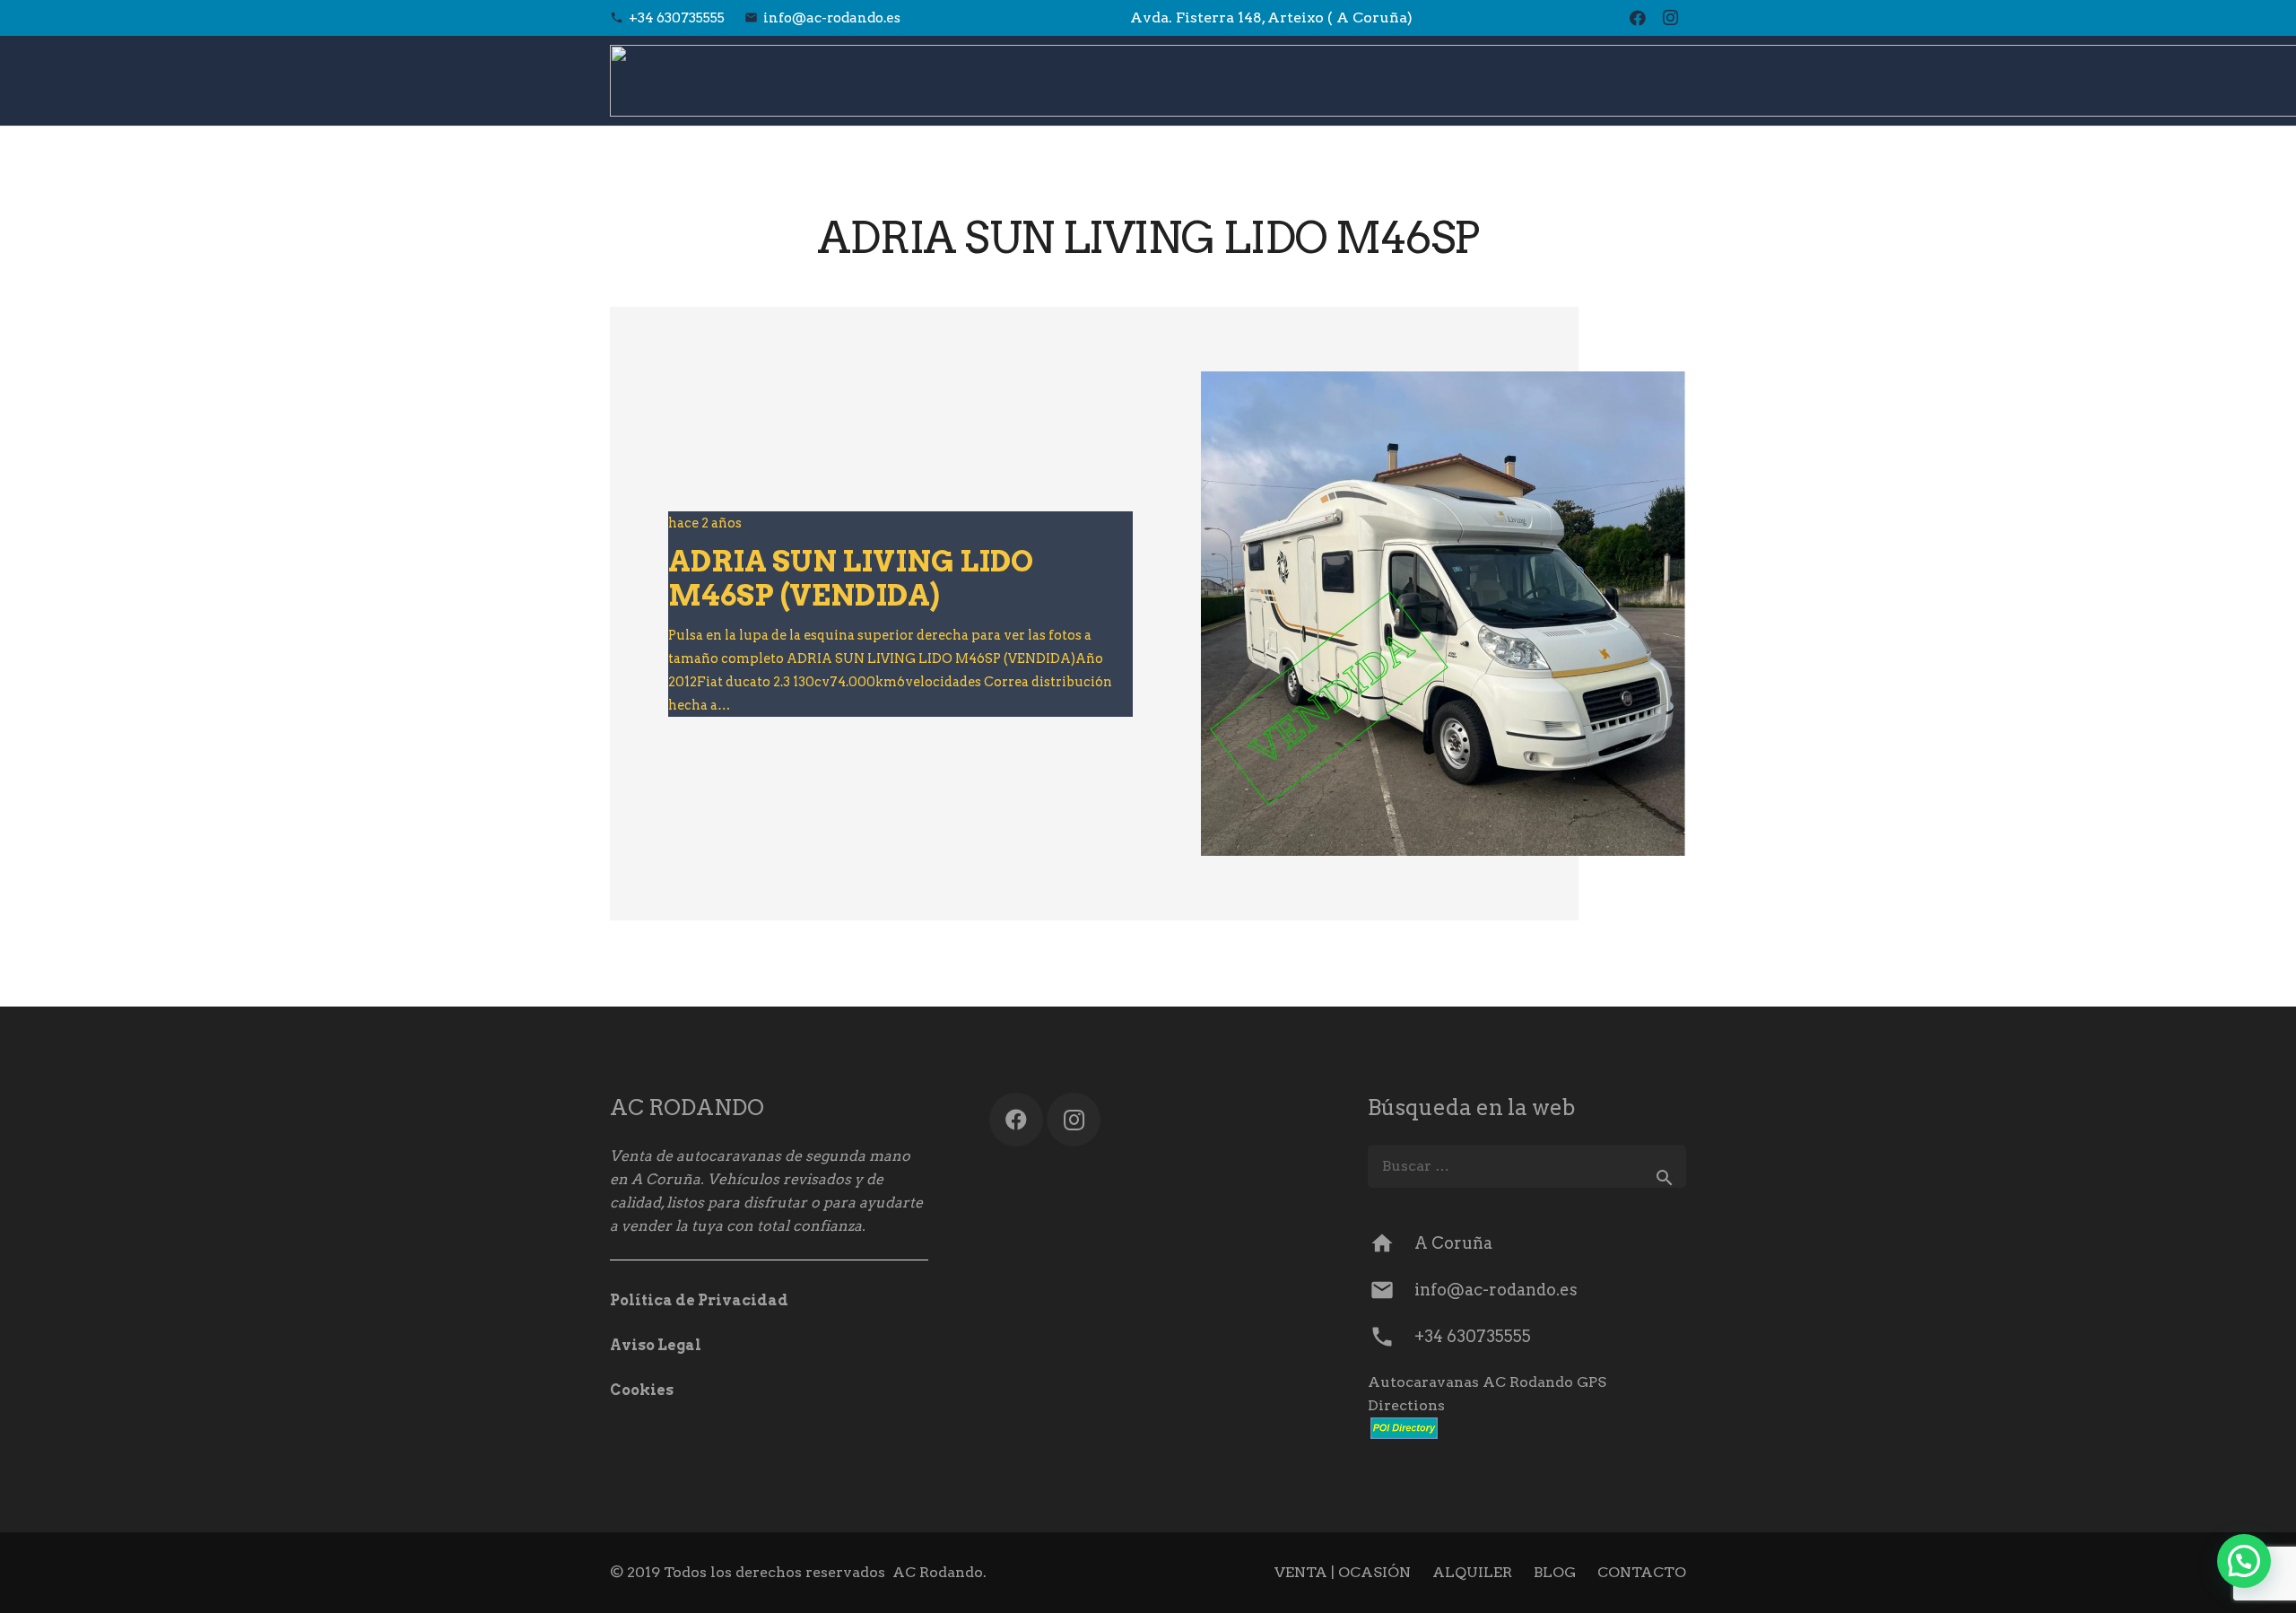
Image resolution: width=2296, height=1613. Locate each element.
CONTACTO (1642, 1572)
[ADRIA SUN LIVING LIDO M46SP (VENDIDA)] (1443, 614)
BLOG (1555, 1572)
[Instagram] (1670, 18)
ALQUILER (1472, 1572)
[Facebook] (1638, 18)
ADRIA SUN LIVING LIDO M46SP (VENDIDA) (851, 578)
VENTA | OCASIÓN (1343, 1572)
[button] (2244, 1561)
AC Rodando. (939, 1572)
